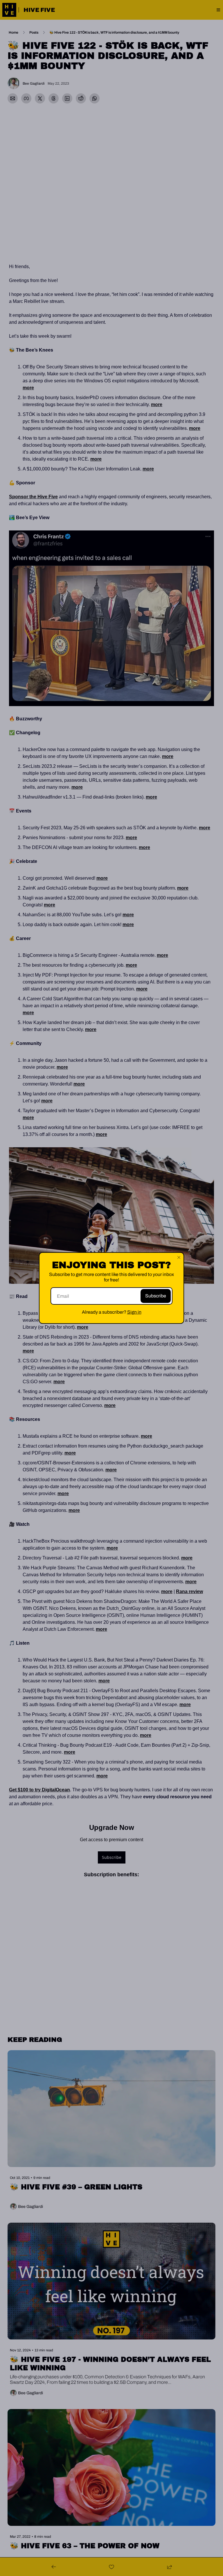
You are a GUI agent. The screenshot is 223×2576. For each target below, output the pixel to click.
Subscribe (156, 1296)
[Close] (179, 1257)
